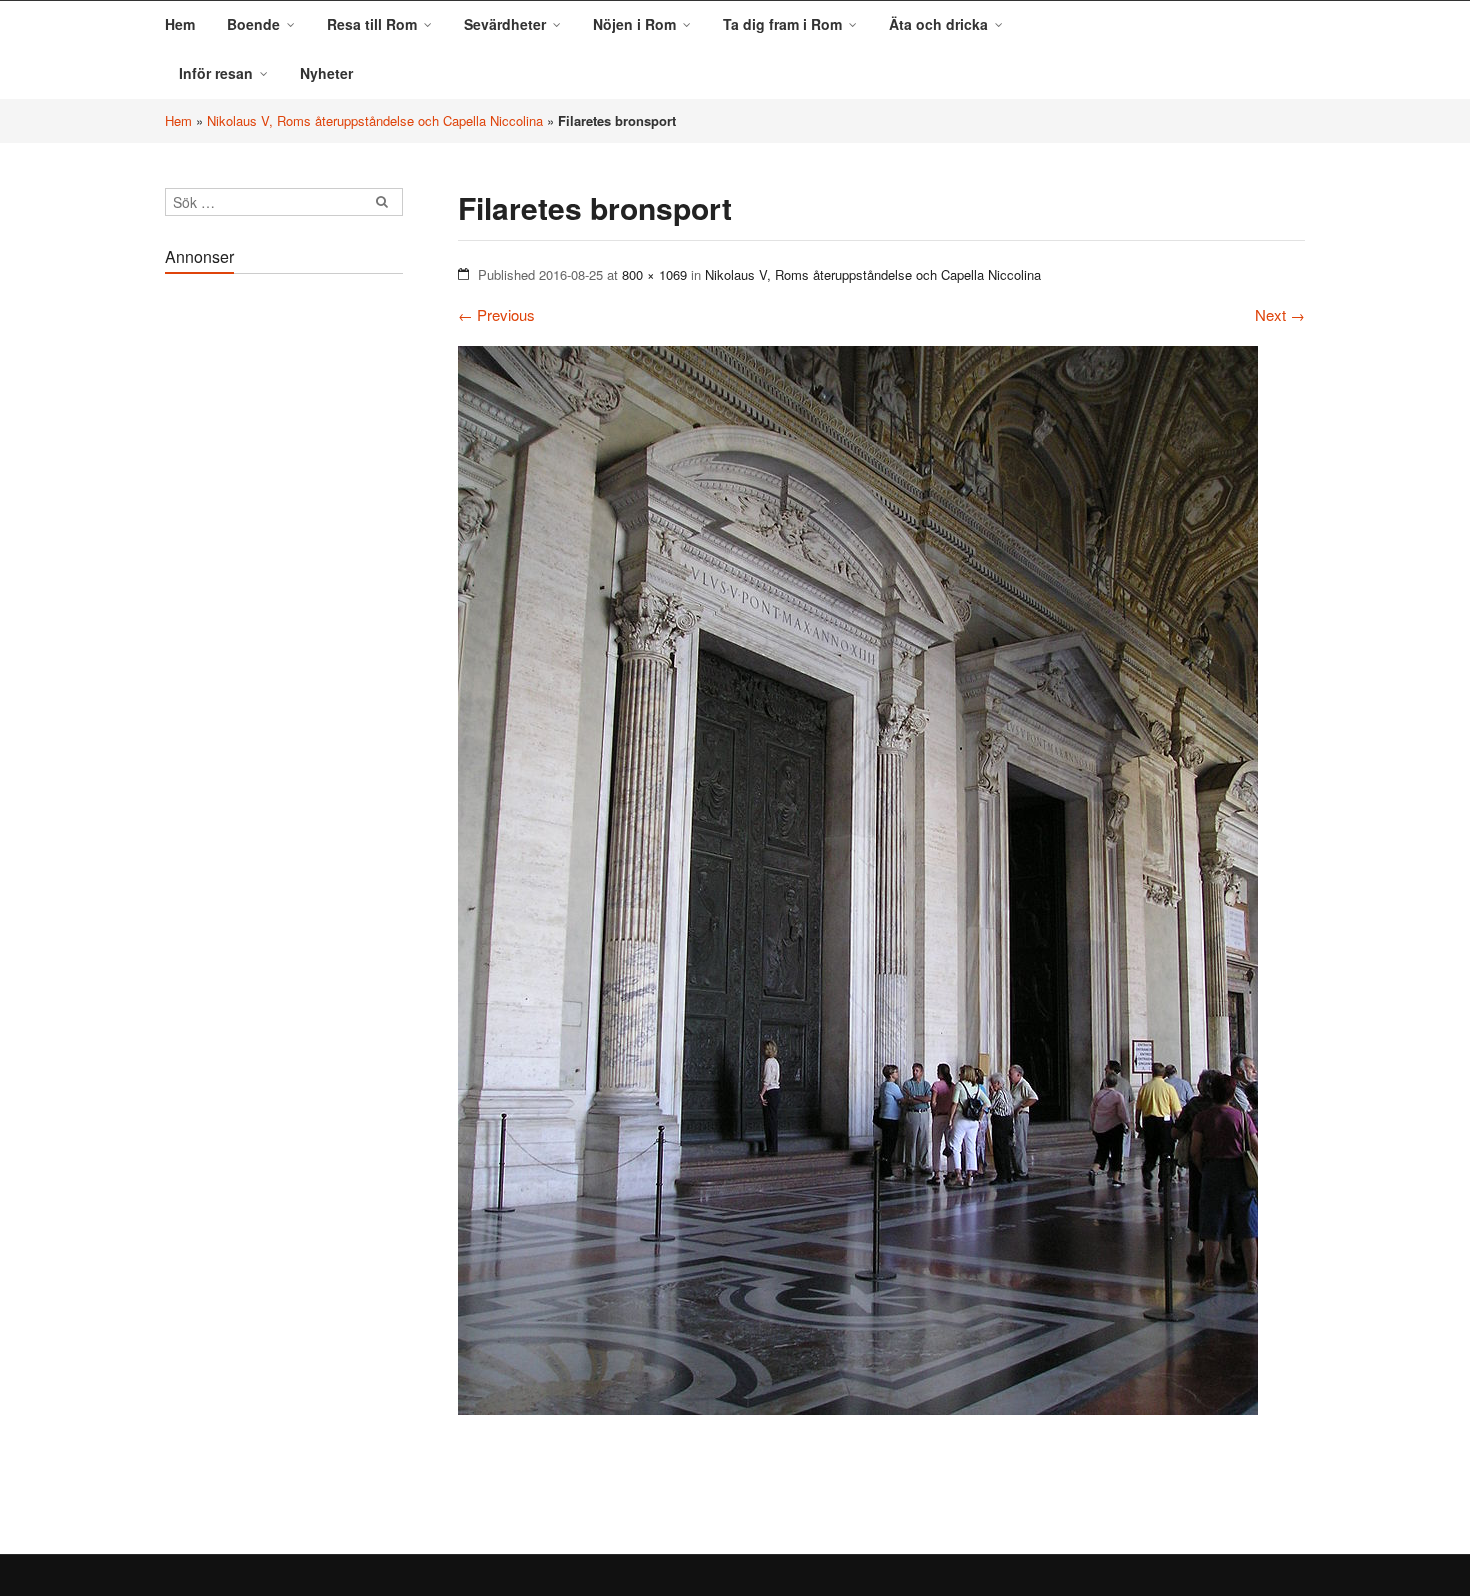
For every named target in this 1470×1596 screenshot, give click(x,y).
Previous (496, 314)
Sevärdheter (505, 24)
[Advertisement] (284, 584)
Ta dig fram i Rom (782, 24)
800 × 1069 (654, 274)
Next (1280, 314)
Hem (180, 24)
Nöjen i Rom (634, 24)
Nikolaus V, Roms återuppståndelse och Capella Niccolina (375, 120)
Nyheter (326, 73)
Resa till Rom (372, 24)
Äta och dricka (938, 24)
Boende (253, 24)
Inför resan (216, 73)
